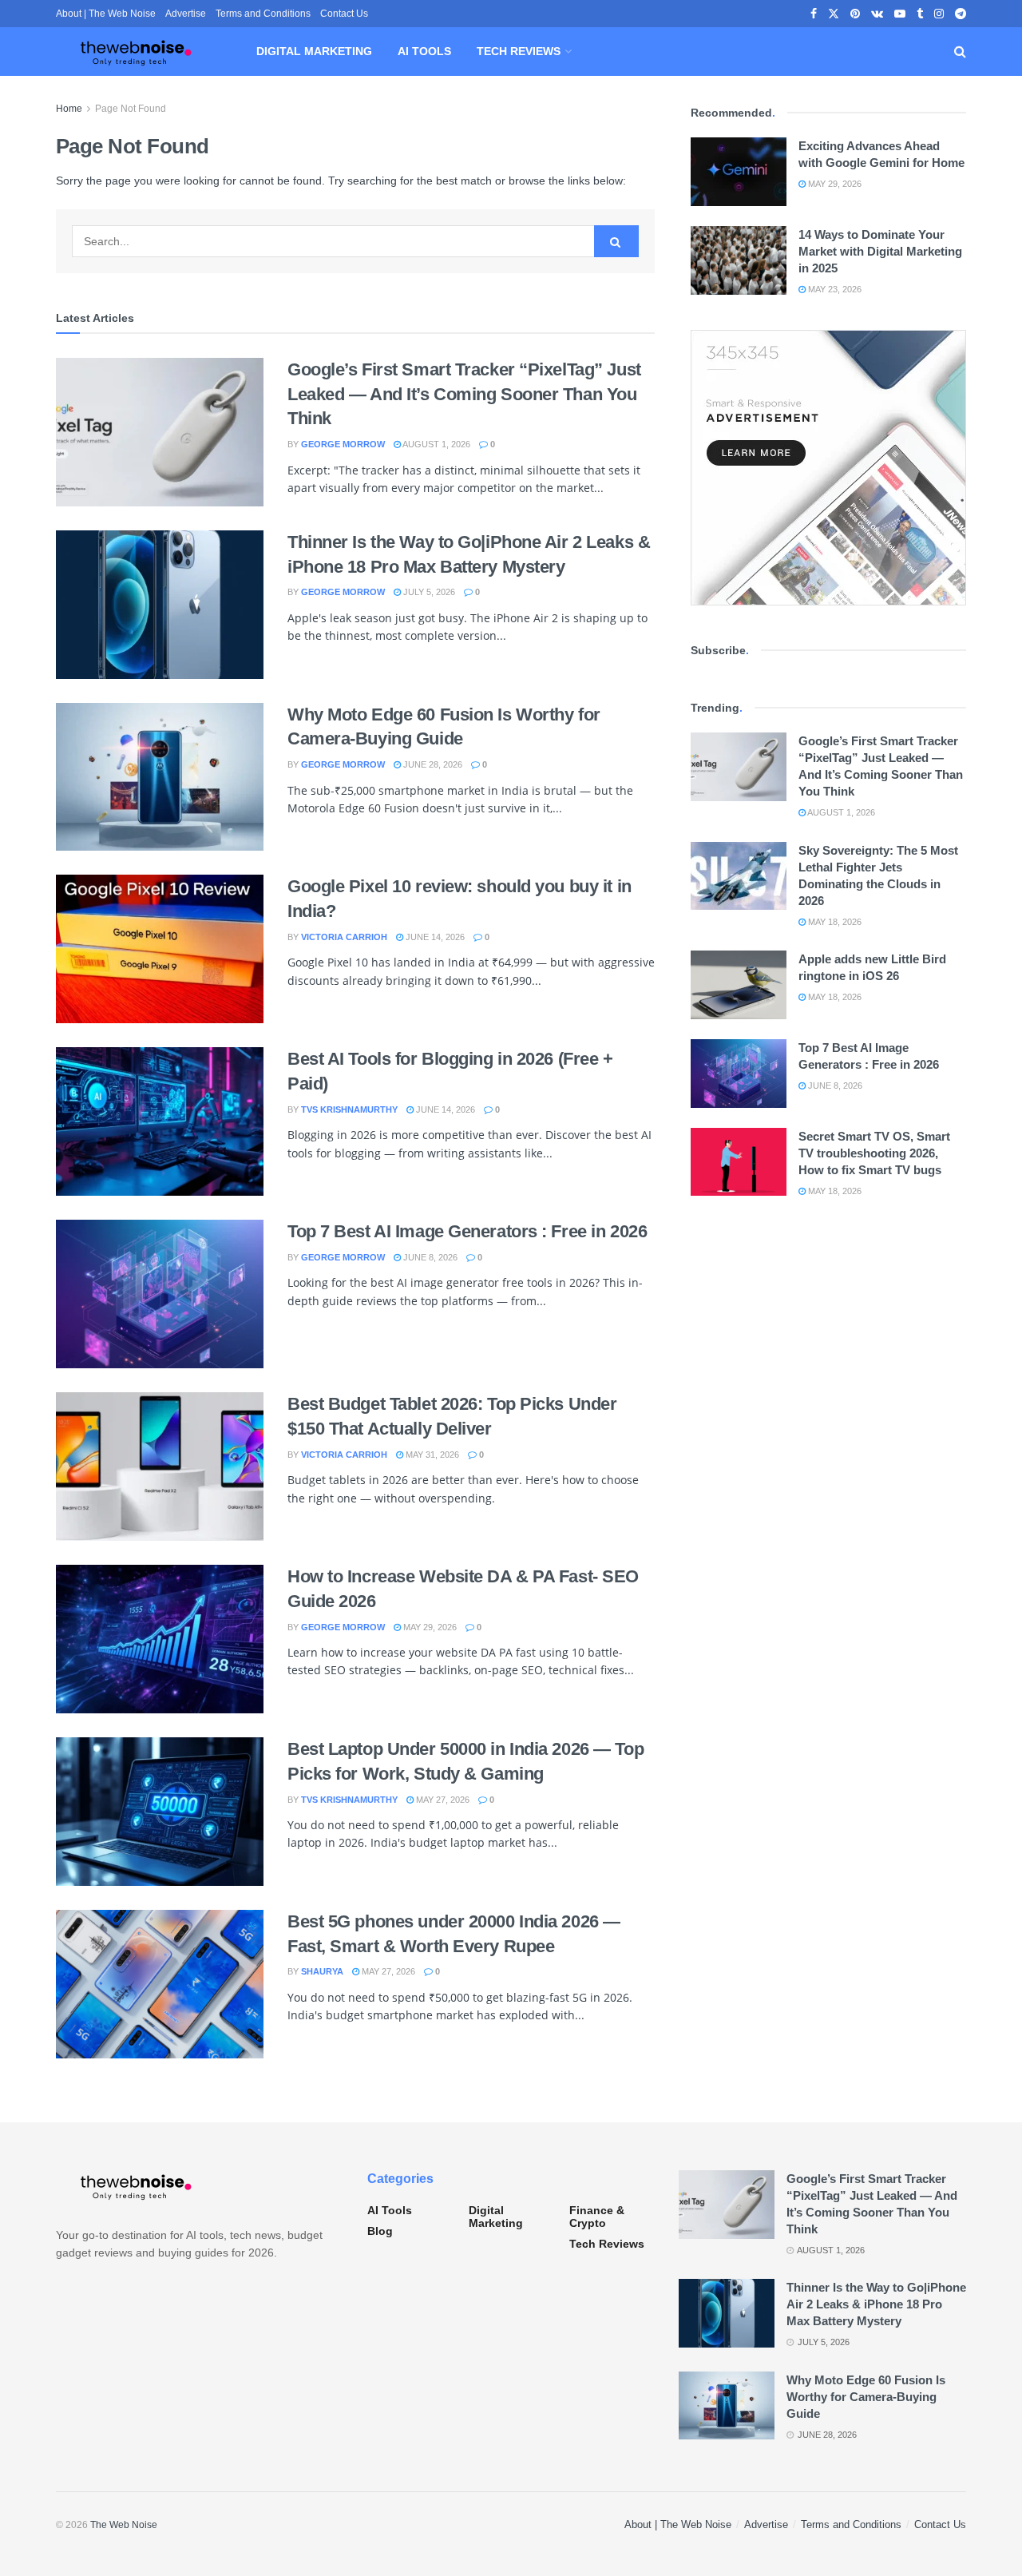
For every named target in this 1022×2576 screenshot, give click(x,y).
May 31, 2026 (431, 1455)
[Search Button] (960, 52)
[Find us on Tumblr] (920, 14)
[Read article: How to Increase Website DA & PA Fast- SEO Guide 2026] (160, 1639)
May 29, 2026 (429, 1627)
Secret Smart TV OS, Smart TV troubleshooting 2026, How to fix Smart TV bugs (874, 1153)
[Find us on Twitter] (834, 14)
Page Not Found (131, 109)
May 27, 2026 (442, 1800)
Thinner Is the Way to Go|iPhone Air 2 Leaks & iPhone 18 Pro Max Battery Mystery (876, 2304)
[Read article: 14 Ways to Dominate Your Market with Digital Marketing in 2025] (739, 260)
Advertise (186, 14)
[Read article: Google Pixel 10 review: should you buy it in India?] (160, 949)
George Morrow (343, 444)
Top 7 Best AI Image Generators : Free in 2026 (467, 1231)
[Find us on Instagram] (939, 14)
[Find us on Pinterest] (855, 14)
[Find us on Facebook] (814, 14)
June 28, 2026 (432, 764)
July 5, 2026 (428, 592)
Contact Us (344, 14)
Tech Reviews (519, 51)
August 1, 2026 (436, 444)
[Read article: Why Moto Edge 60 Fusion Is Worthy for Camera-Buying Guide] (160, 777)
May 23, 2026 (834, 289)
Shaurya (322, 1971)
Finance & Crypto (597, 2217)
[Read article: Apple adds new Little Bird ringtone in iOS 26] (739, 985)
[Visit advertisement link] (828, 468)
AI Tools (424, 51)
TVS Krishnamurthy (349, 1109)
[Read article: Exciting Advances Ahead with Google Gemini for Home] (739, 172)
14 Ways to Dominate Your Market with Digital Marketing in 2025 (880, 251)
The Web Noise (124, 2525)
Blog (380, 2231)
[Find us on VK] (877, 14)
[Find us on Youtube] (900, 14)
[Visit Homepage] (136, 52)
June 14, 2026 (434, 937)
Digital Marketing (314, 51)
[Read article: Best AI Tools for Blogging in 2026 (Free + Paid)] (160, 1121)
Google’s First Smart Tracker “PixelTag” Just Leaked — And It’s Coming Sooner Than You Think (464, 394)
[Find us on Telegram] (961, 14)
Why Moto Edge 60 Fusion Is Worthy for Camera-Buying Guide (866, 2397)
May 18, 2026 (834, 922)
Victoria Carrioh (344, 937)
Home (69, 109)
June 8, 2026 (429, 1257)
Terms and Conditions (263, 14)
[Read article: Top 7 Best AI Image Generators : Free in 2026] (160, 1294)
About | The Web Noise (106, 14)
